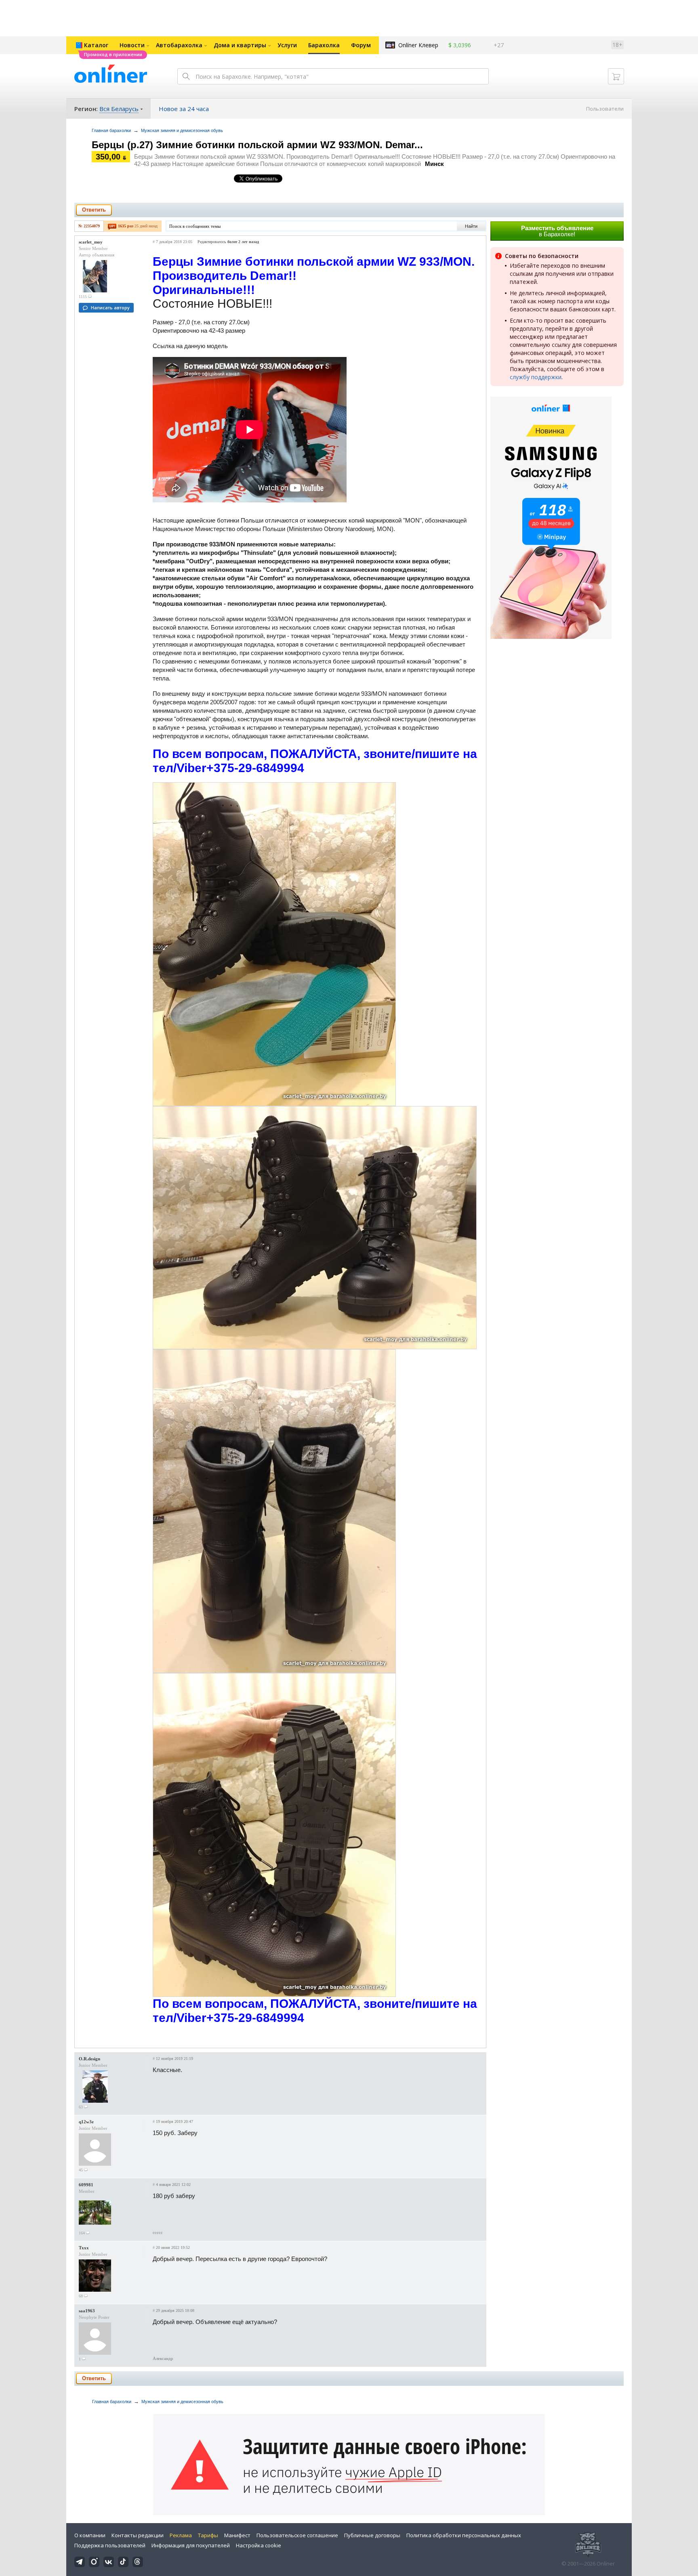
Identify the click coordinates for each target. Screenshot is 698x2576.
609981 (86, 2185)
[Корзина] (616, 76)
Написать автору (110, 308)
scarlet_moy (91, 242)
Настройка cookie (259, 2545)
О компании (90, 2535)
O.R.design (89, 2059)
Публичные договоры (372, 2535)
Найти (471, 226)
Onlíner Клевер (418, 45)
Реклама (181, 2535)
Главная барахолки (111, 130)
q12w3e (86, 2122)
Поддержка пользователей (110, 2545)
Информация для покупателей (191, 2545)
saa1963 (87, 2311)
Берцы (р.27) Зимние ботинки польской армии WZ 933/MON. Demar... (257, 145)
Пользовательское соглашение (297, 2535)
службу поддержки (536, 377)
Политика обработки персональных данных (464, 2535)
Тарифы (208, 2535)
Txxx (84, 2248)
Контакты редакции (138, 2535)
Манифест (237, 2535)
